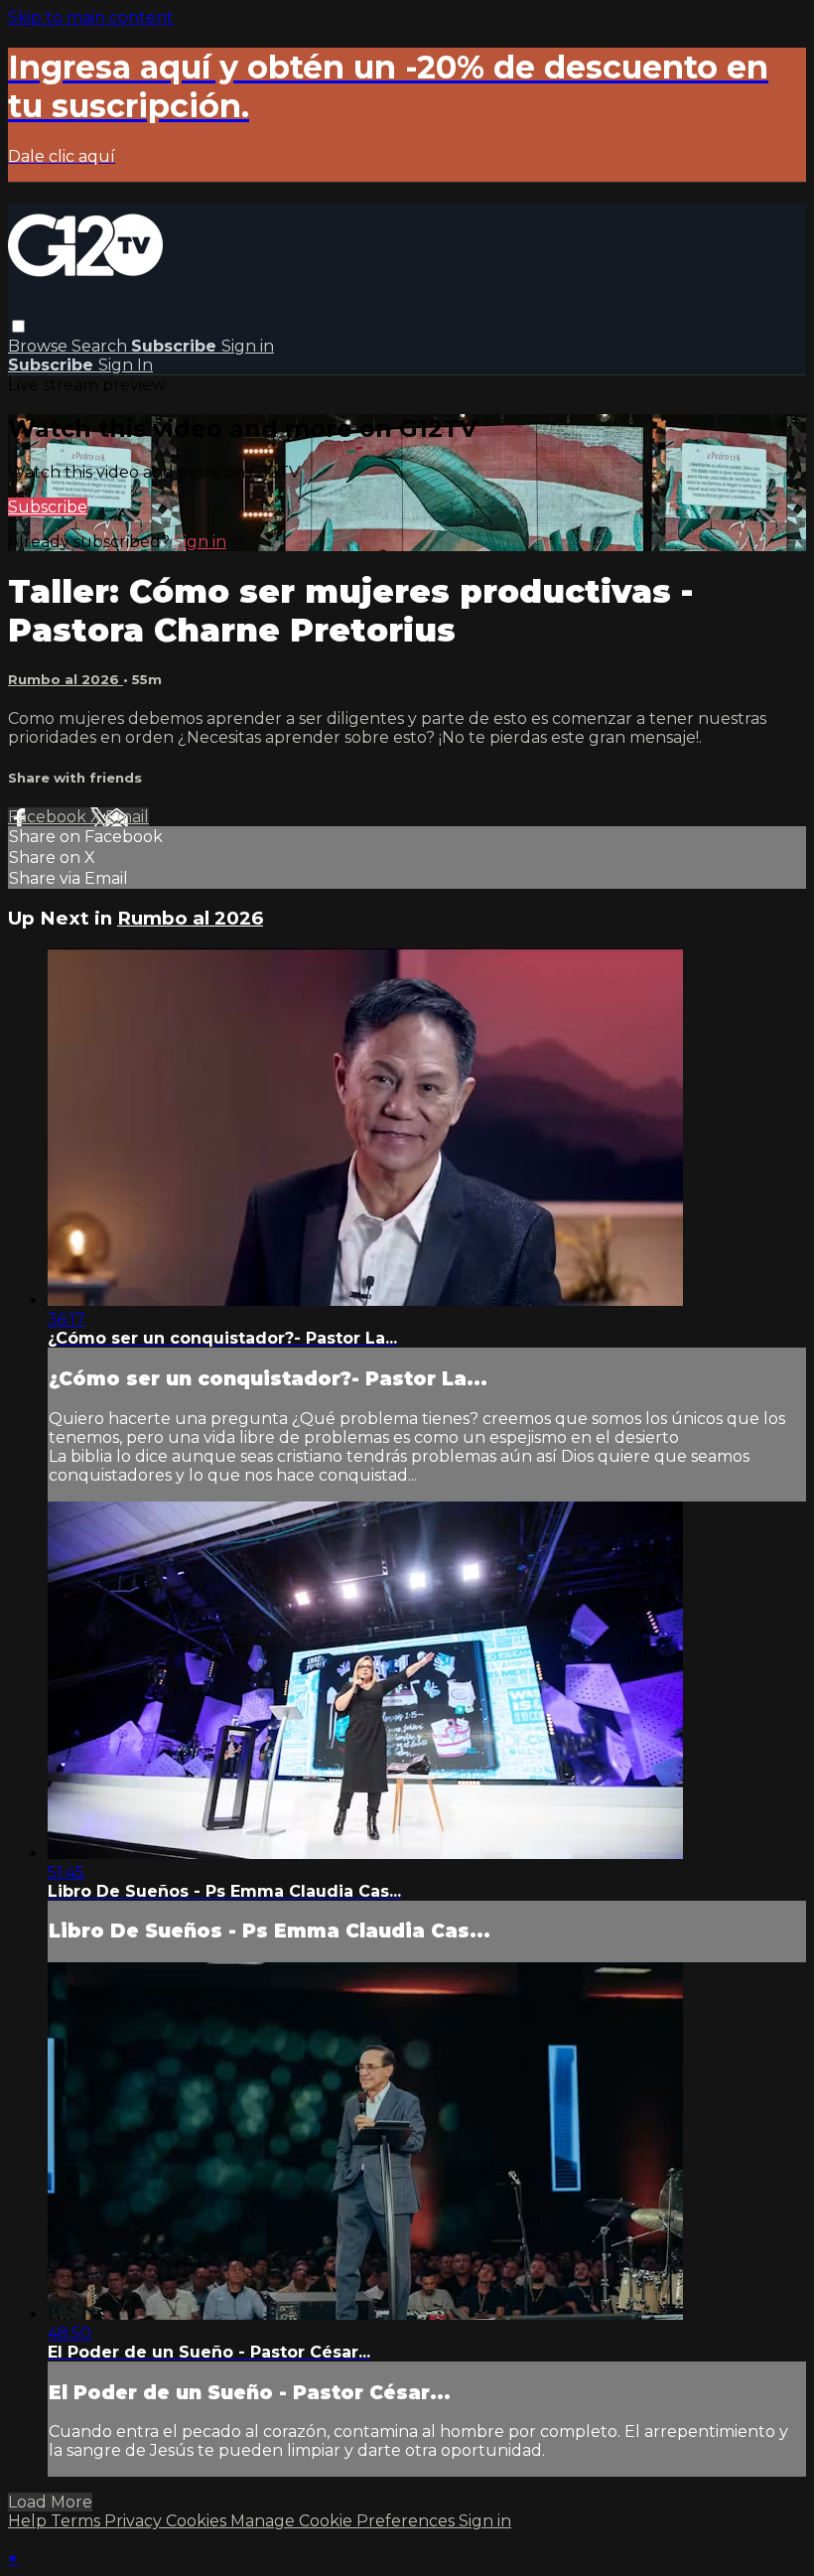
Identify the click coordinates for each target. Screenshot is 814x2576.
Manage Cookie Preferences (344, 2521)
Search (101, 346)
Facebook (49, 817)
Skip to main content (91, 17)
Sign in (248, 346)
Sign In (126, 365)
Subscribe (48, 507)
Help (29, 2521)
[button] (18, 326)
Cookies (198, 2521)
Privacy (135, 2521)
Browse (40, 346)
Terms (77, 2521)
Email (127, 817)
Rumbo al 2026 (66, 679)
